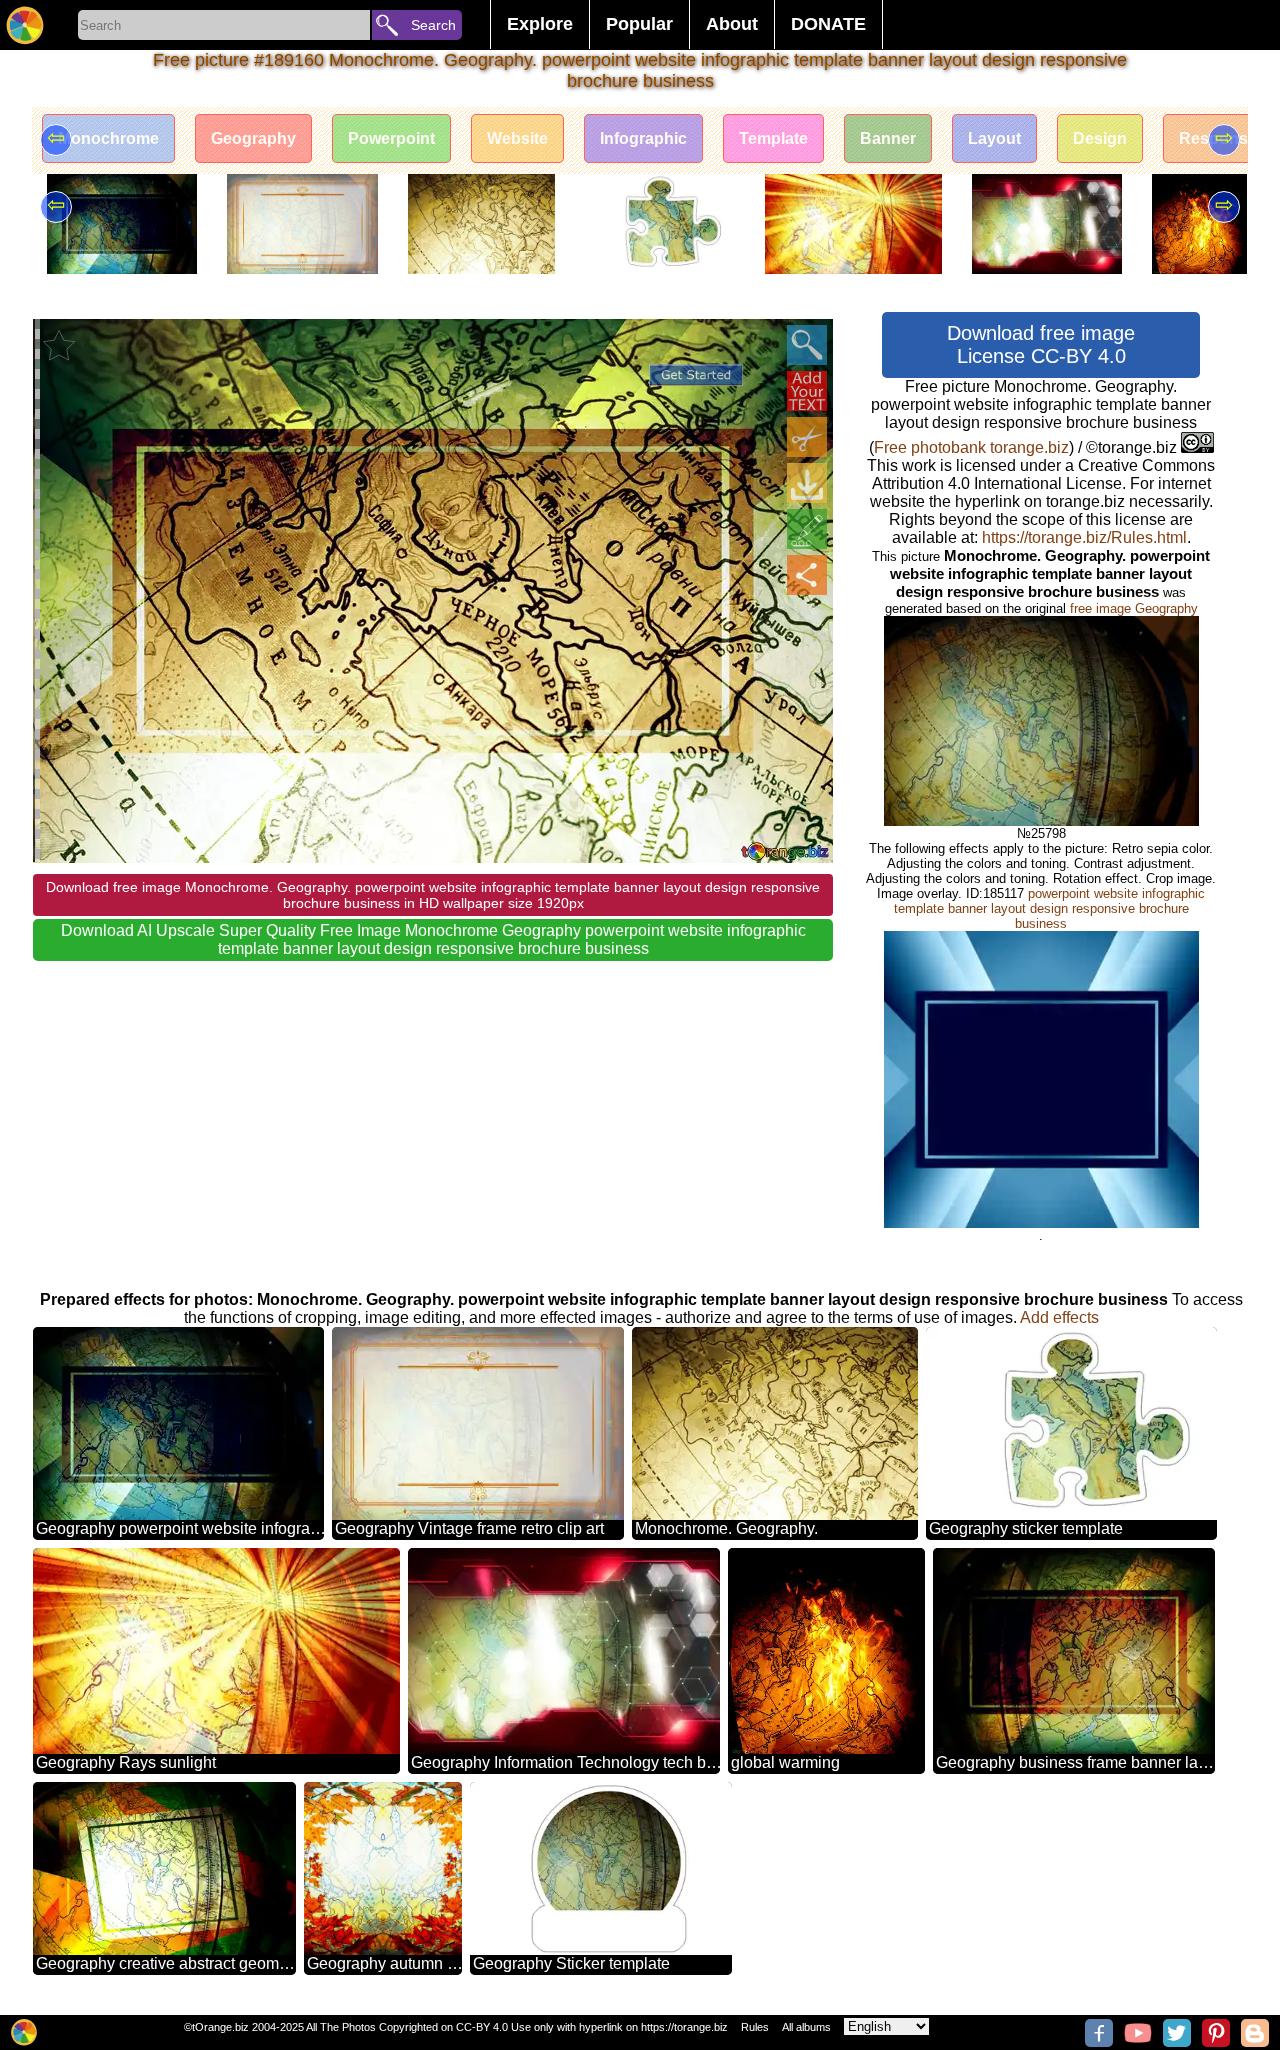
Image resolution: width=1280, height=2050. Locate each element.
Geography (253, 138)
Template (773, 138)
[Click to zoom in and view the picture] (807, 345)
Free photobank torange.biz (971, 447)
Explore (540, 24)
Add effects (1059, 1317)
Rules (755, 2027)
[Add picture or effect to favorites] (59, 345)
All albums (806, 2027)
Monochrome (108, 138)
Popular (639, 24)
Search (433, 25)
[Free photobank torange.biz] (25, 25)
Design (1100, 138)
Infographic (643, 138)
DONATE (828, 24)
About (732, 24)
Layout (994, 138)
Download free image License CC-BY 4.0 (1041, 344)
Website (517, 138)
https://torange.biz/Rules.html (1084, 537)
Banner (888, 138)
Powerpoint (391, 138)
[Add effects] (807, 529)
